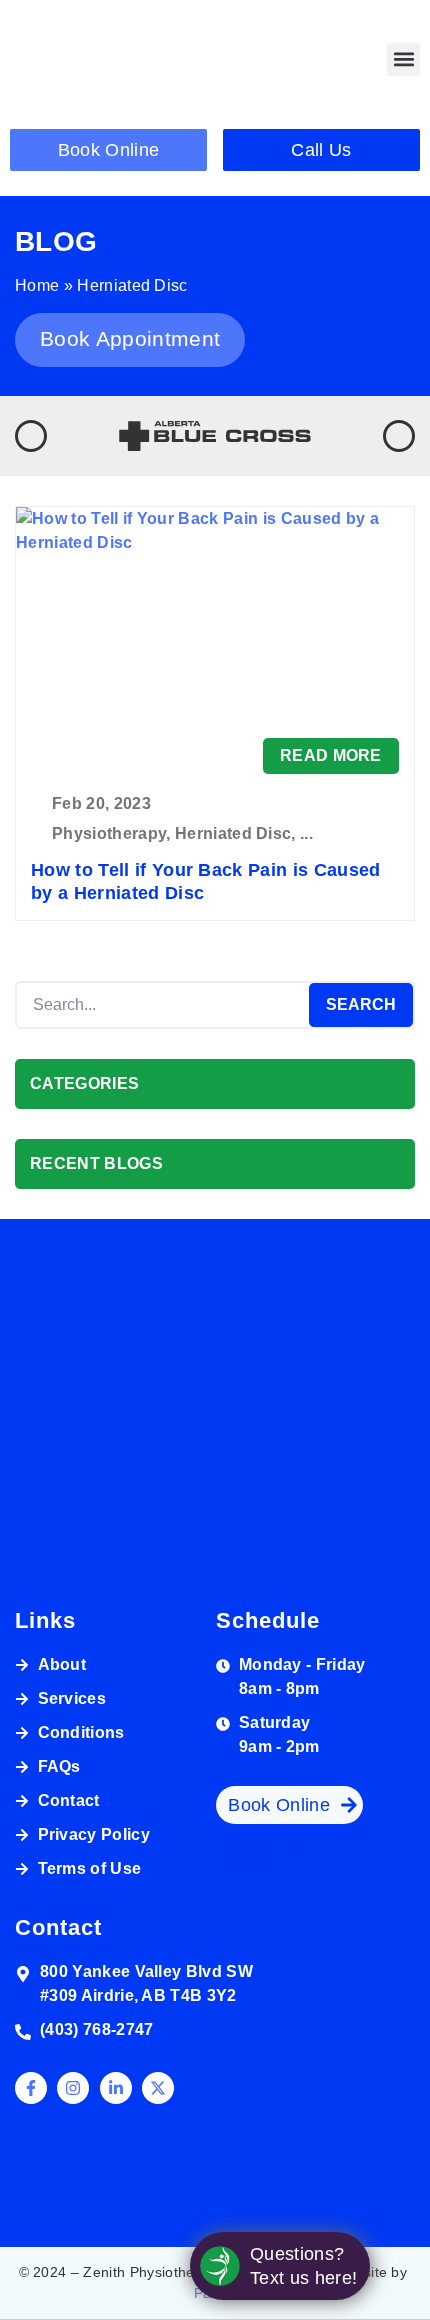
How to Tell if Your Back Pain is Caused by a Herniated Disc (205, 881)
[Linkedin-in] (116, 2088)
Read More (331, 755)
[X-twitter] (158, 2088)
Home (37, 285)
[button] (403, 59)
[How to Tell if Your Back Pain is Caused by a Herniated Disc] (215, 640)
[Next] (399, 436)
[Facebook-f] (31, 2088)
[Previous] (31, 436)
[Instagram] (73, 2088)
